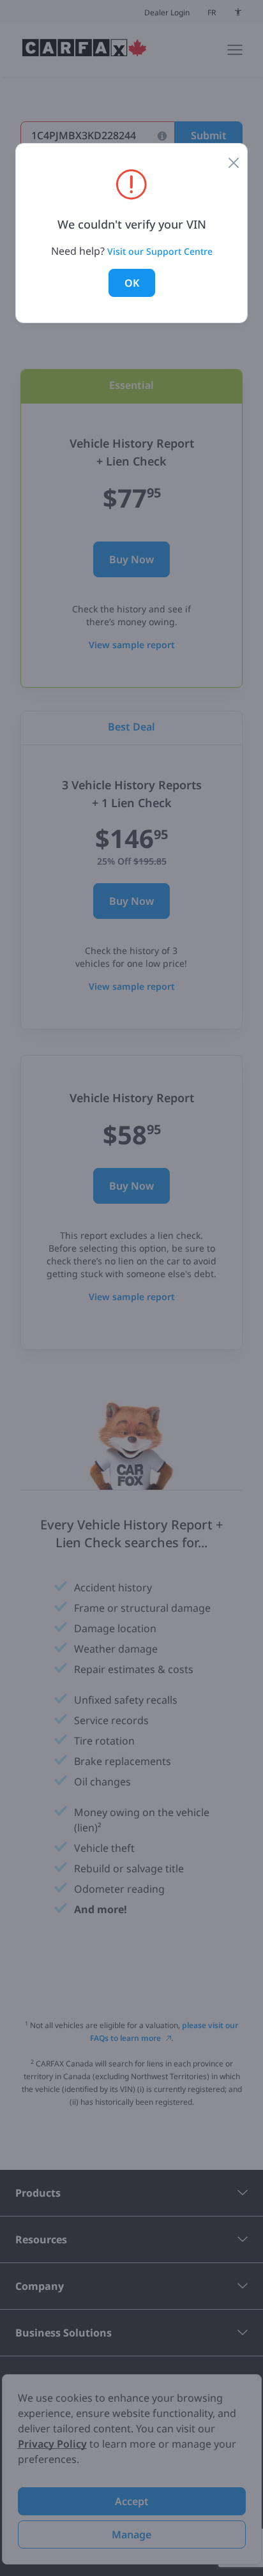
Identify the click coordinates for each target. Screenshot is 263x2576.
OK (132, 283)
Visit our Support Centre (160, 251)
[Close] (234, 162)
